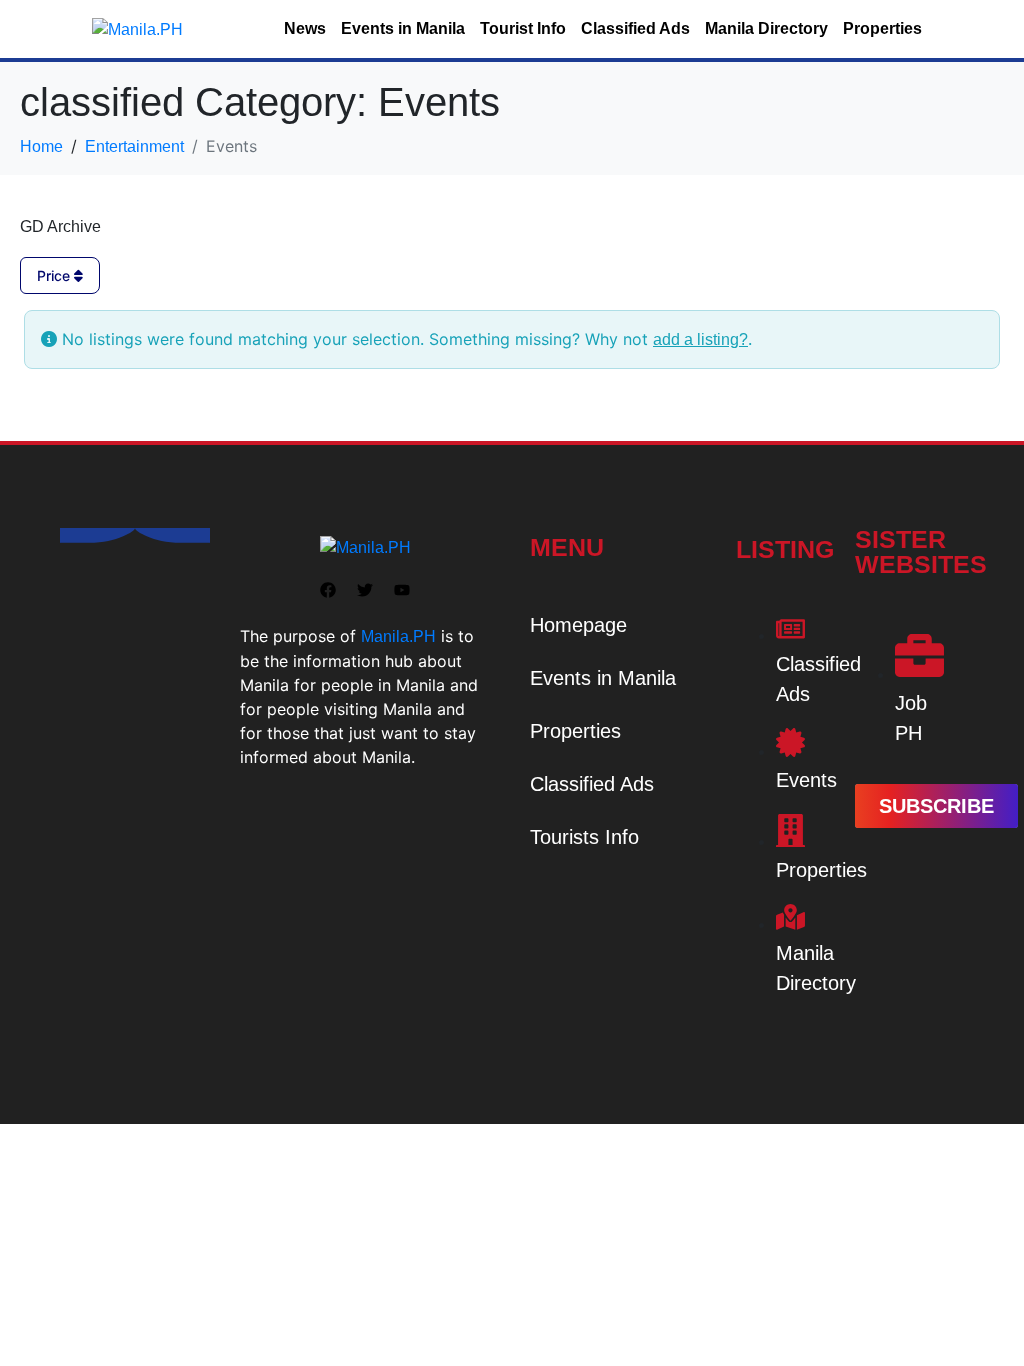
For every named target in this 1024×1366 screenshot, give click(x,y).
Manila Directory (766, 28)
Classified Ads (635, 28)
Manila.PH (398, 636)
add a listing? (700, 339)
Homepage (578, 625)
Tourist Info (523, 28)
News (305, 28)
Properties (882, 28)
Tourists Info (584, 837)
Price (55, 275)
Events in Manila (403, 28)
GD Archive (60, 226)
